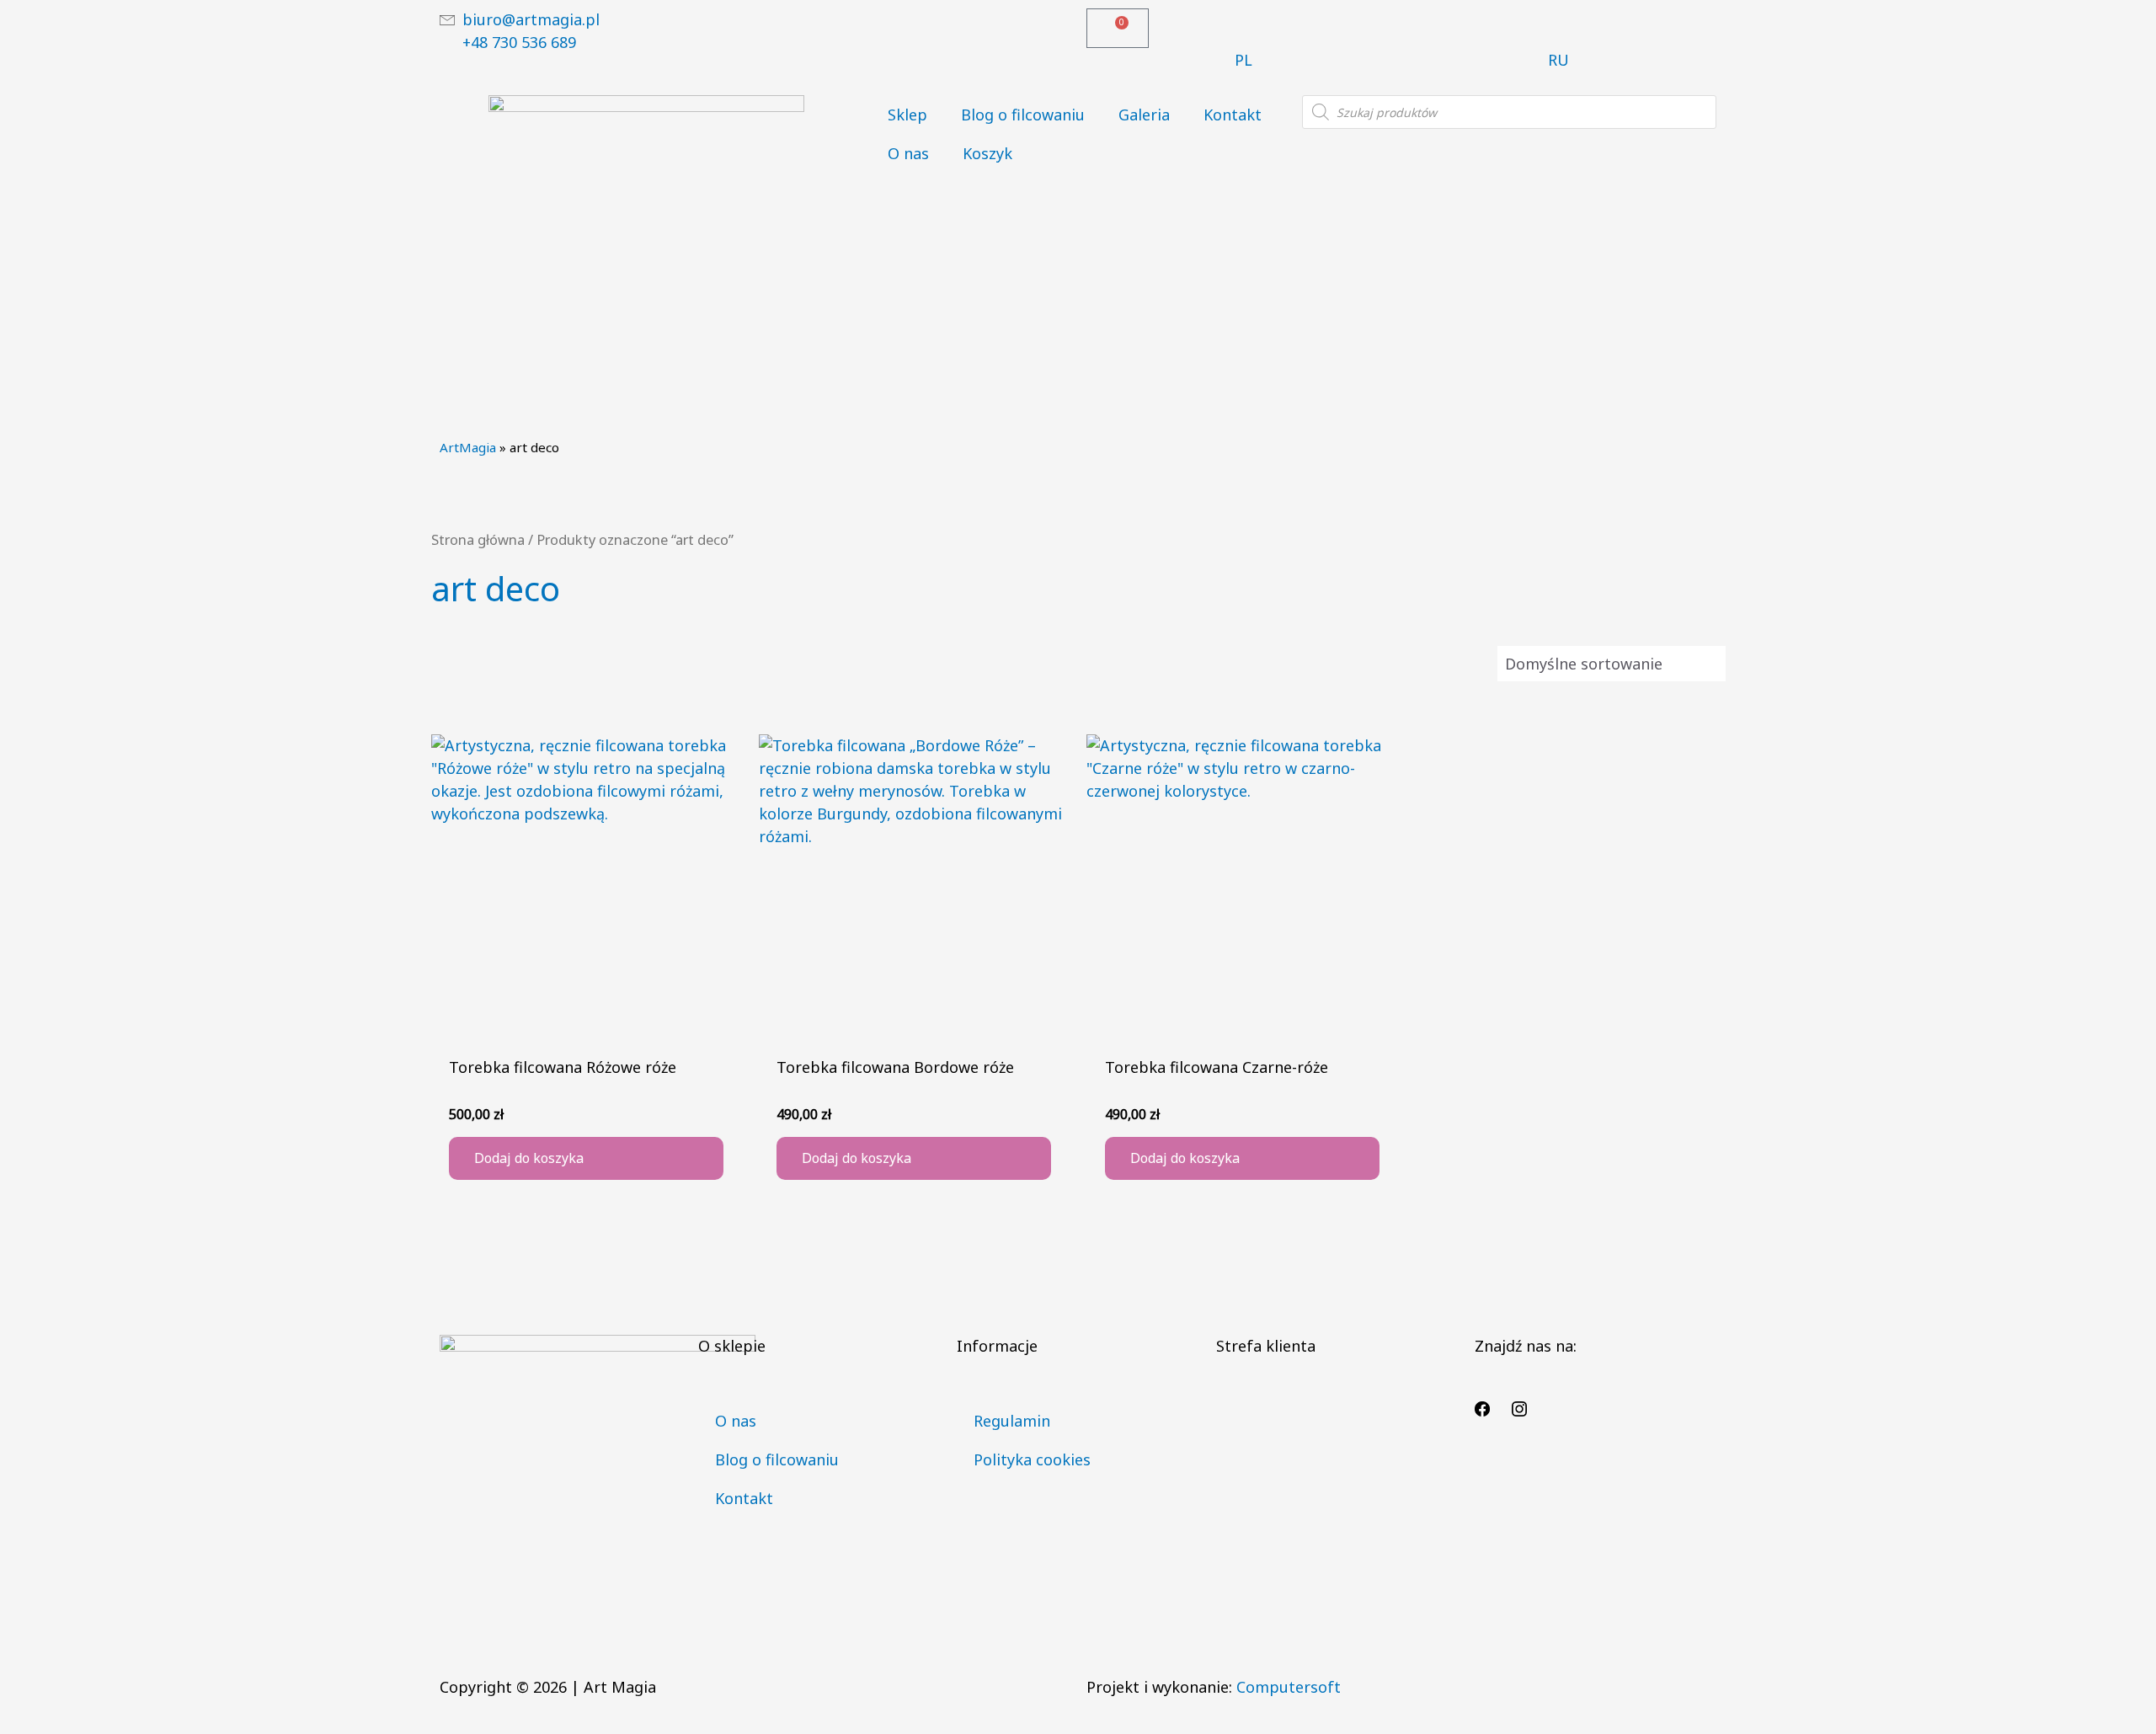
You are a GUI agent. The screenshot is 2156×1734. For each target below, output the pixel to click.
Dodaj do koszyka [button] (529, 1158)
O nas (908, 153)
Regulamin (1012, 1421)
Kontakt (1233, 115)
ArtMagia (468, 447)
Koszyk (987, 153)
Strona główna (478, 539)
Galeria (1144, 115)
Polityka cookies (1032, 1459)
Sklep (907, 115)
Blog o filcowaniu (1023, 115)
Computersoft (1289, 1687)
